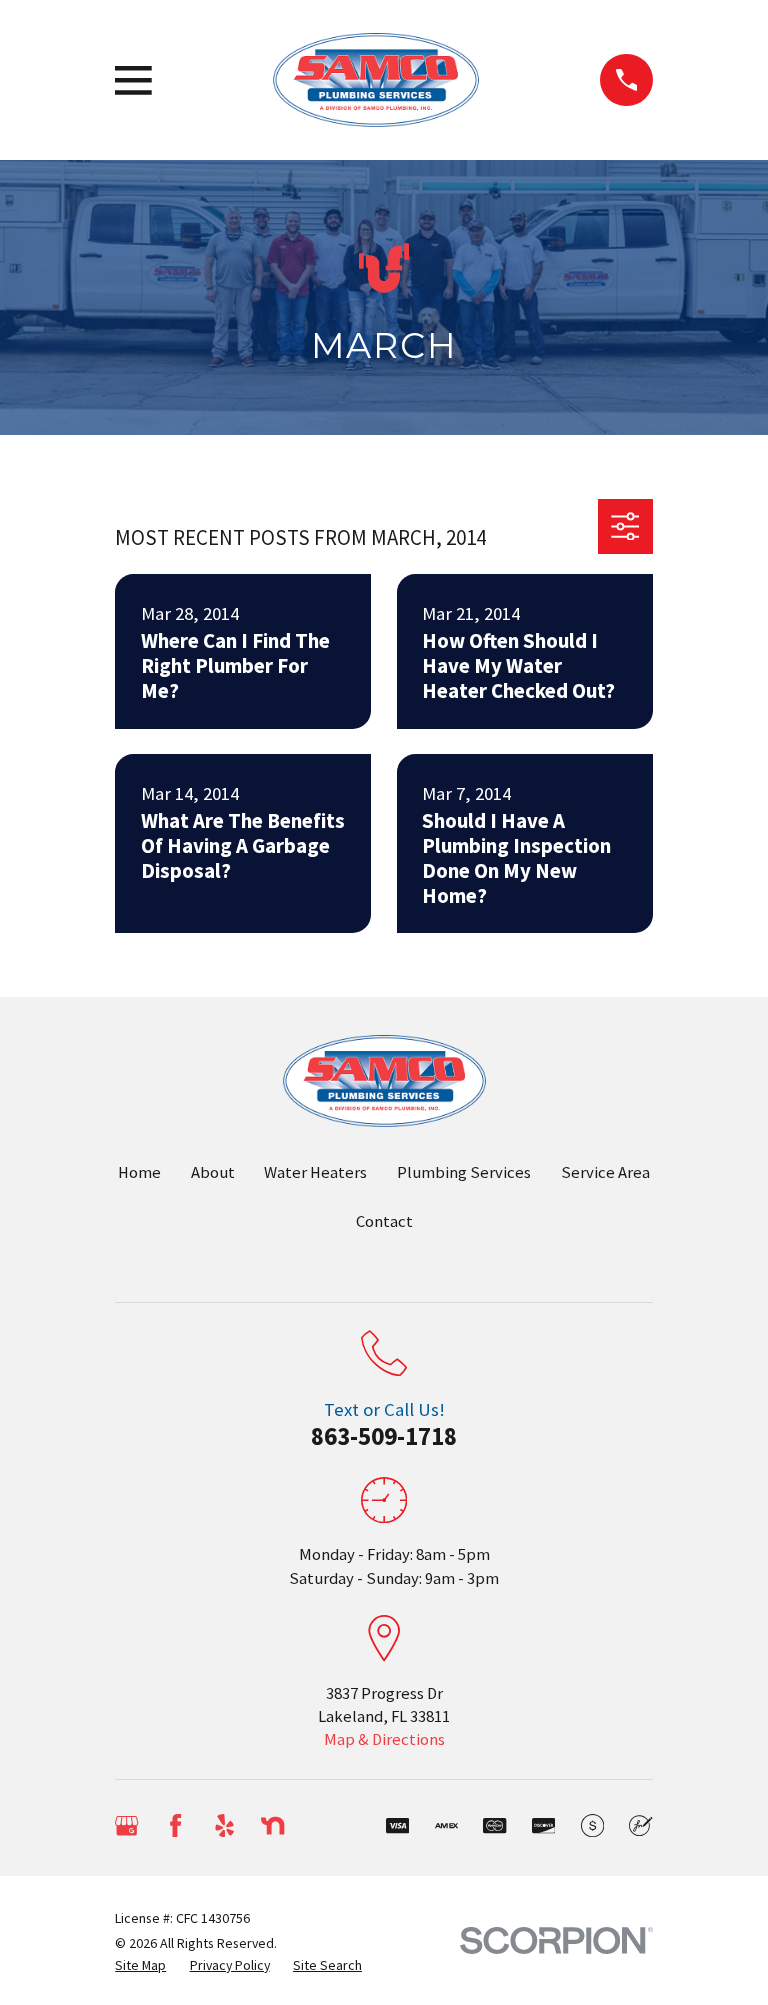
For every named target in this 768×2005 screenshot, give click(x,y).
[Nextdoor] (272, 1825)
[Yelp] (224, 1825)
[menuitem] (140, 1965)
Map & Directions (384, 1739)
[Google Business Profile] (126, 1825)
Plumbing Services (464, 1172)
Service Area (605, 1172)
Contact (384, 1221)
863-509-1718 (384, 1436)
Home (139, 1172)
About (213, 1172)
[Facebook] (175, 1825)
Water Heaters (315, 1172)
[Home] (376, 80)
